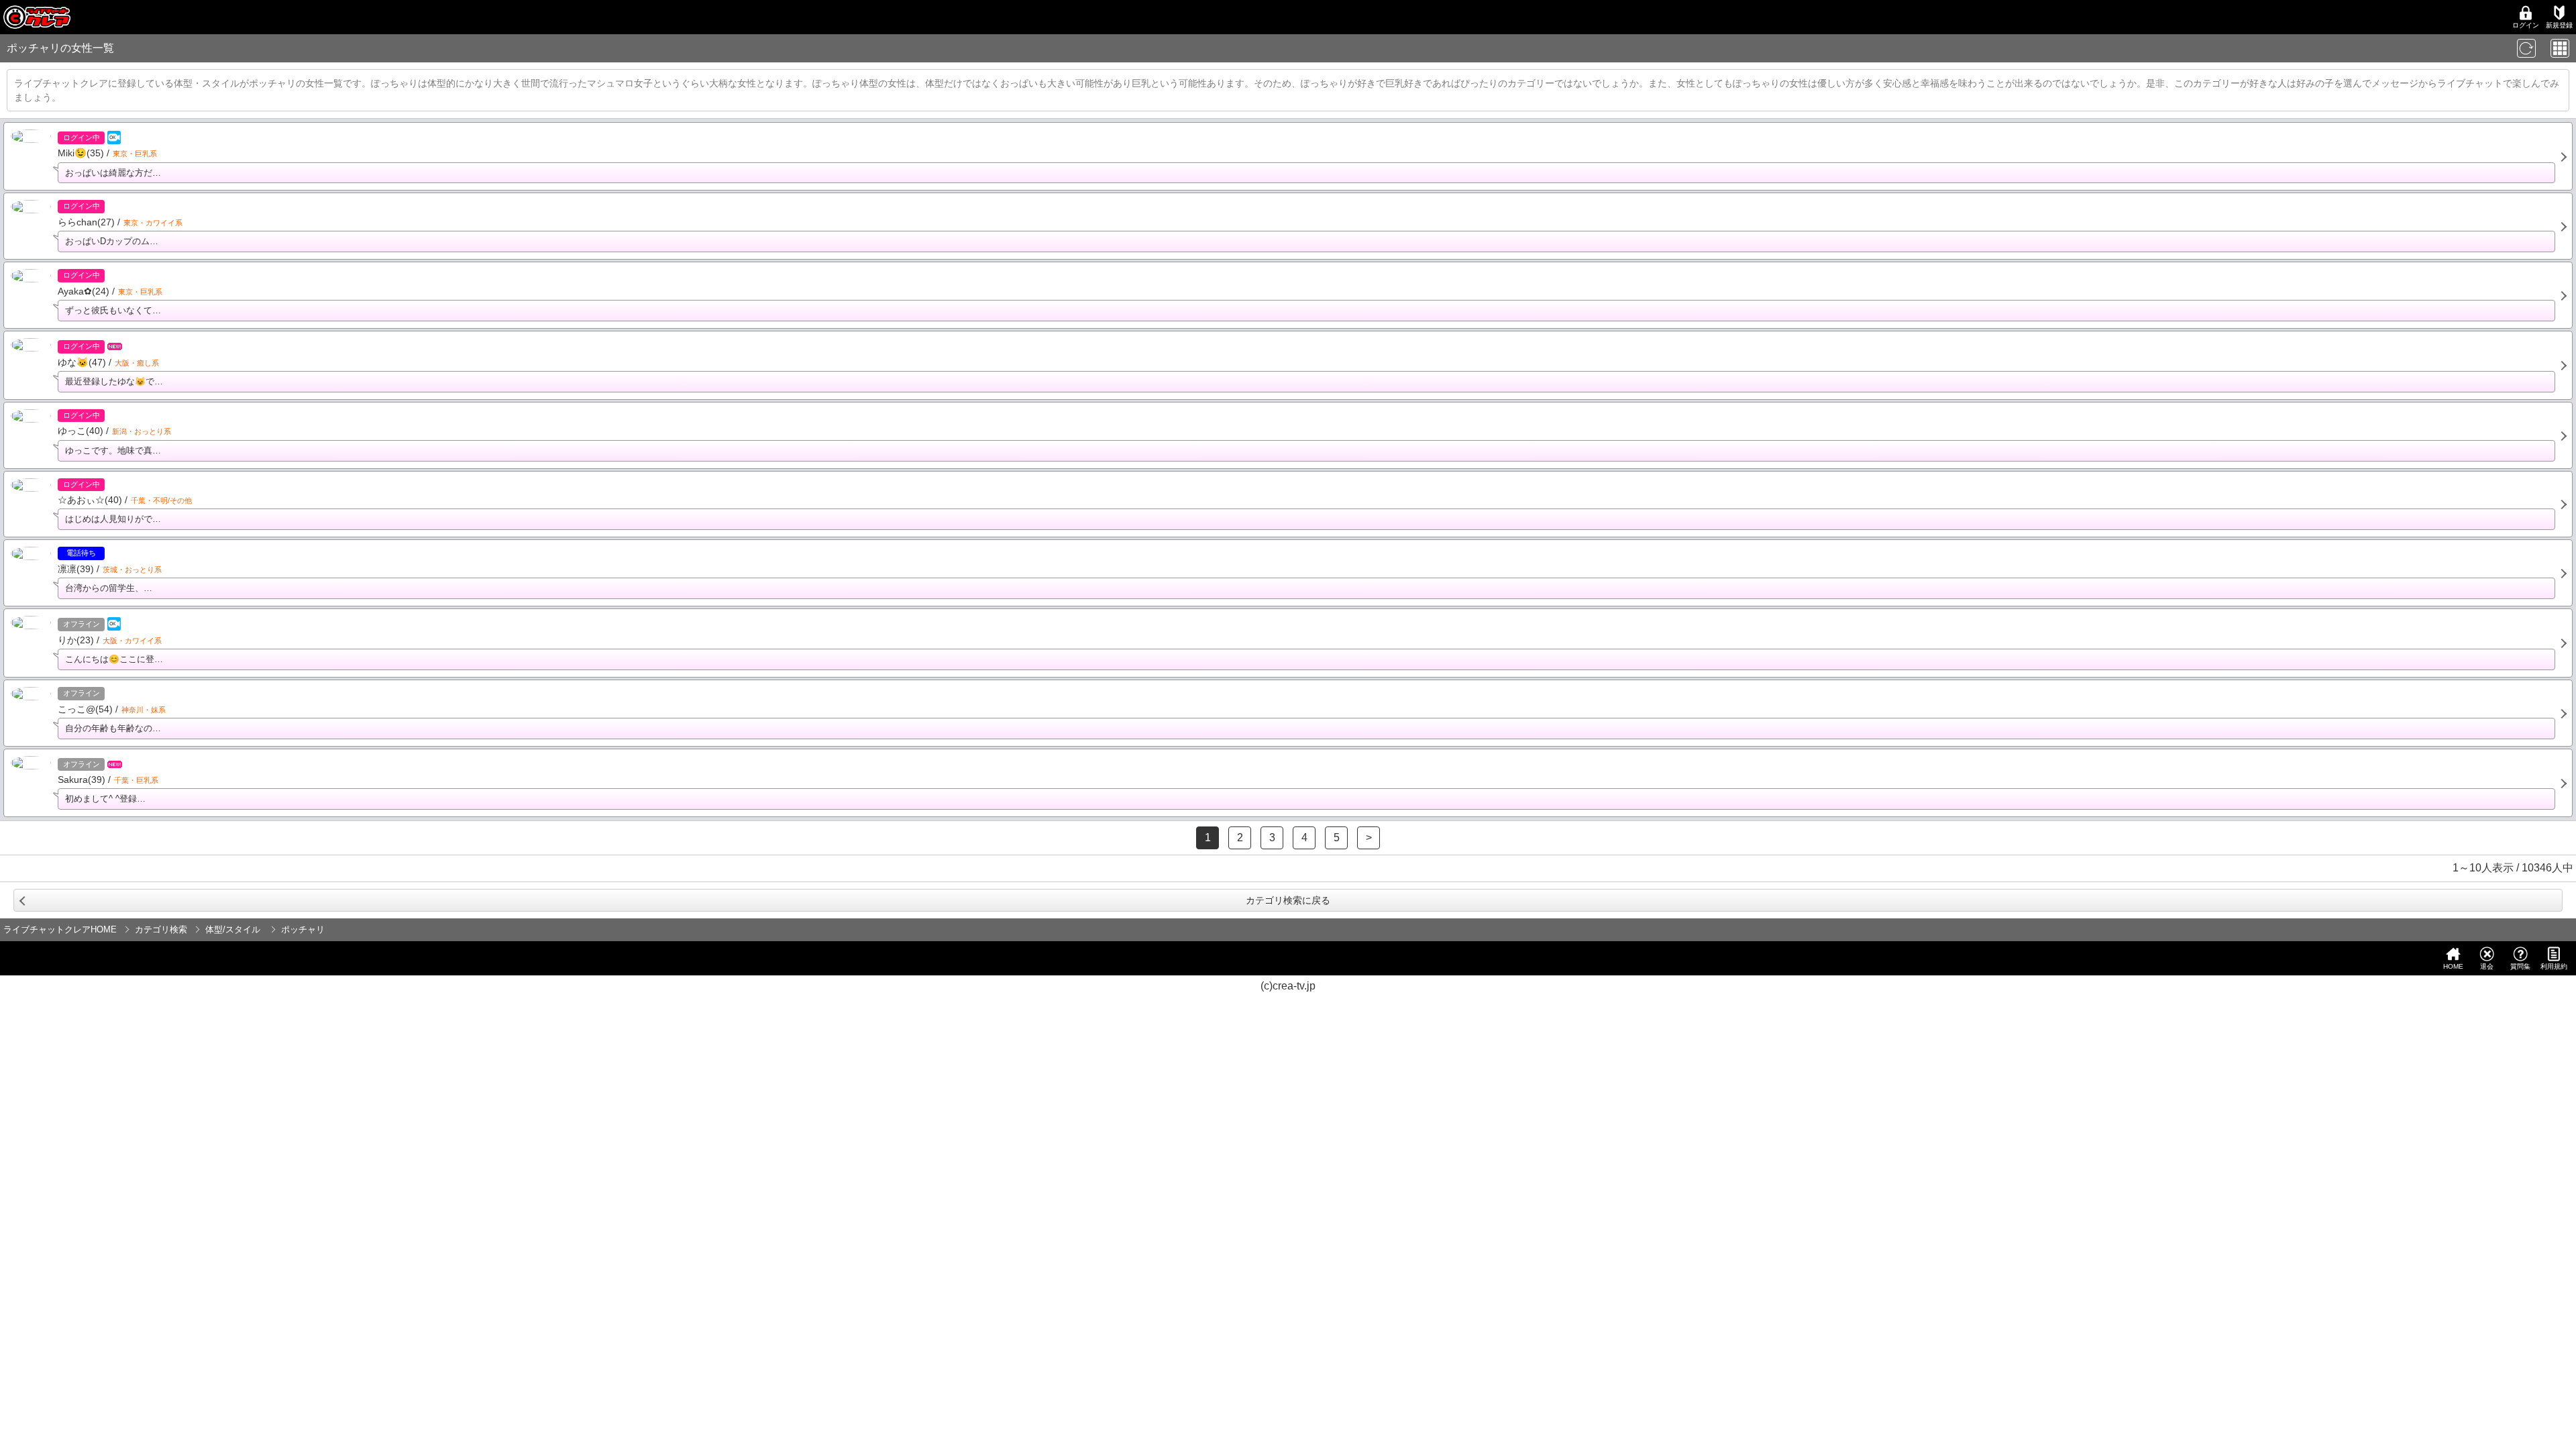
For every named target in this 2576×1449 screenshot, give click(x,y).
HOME (2453, 966)
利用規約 (2554, 966)
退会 (2487, 966)
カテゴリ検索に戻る (1288, 900)
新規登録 (2559, 25)
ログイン (2526, 25)
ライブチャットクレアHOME (60, 929)
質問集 (2520, 966)
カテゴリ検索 (161, 929)
